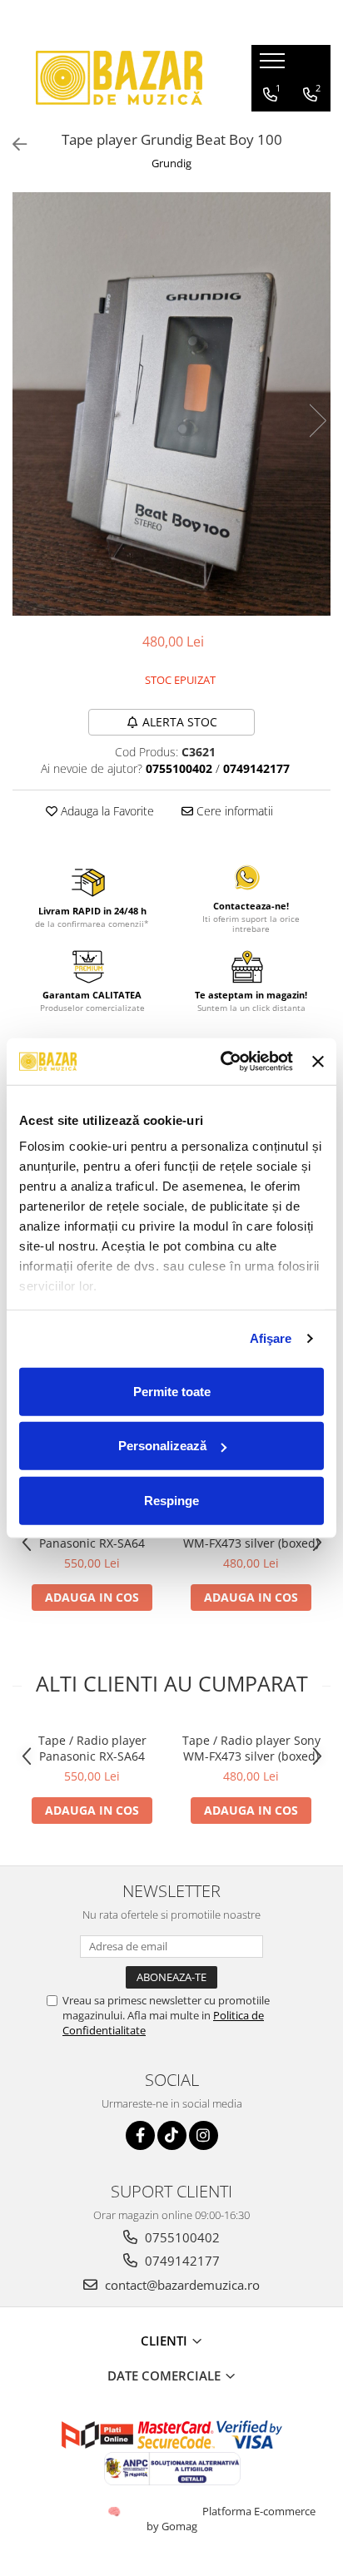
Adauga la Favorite (106, 811)
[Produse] (274, 66)
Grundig (171, 163)
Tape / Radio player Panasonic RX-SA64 (92, 1748)
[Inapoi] (12, 144)
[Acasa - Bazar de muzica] (119, 78)
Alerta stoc (180, 722)
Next (317, 421)
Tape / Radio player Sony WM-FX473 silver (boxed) (251, 1748)
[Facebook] (140, 2135)
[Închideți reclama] (318, 1062)
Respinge (171, 1500)
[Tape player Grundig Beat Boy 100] (171, 404)
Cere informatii (233, 811)
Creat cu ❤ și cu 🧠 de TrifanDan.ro (115, 2511)
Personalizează (162, 1446)
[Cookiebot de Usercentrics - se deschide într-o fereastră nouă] (222, 1062)
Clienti (166, 2341)
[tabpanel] (171, 404)
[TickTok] (172, 2135)
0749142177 (181, 2261)
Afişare (271, 1338)
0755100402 (181, 2237)
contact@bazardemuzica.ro (181, 2285)
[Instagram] (204, 2135)
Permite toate (172, 1391)
